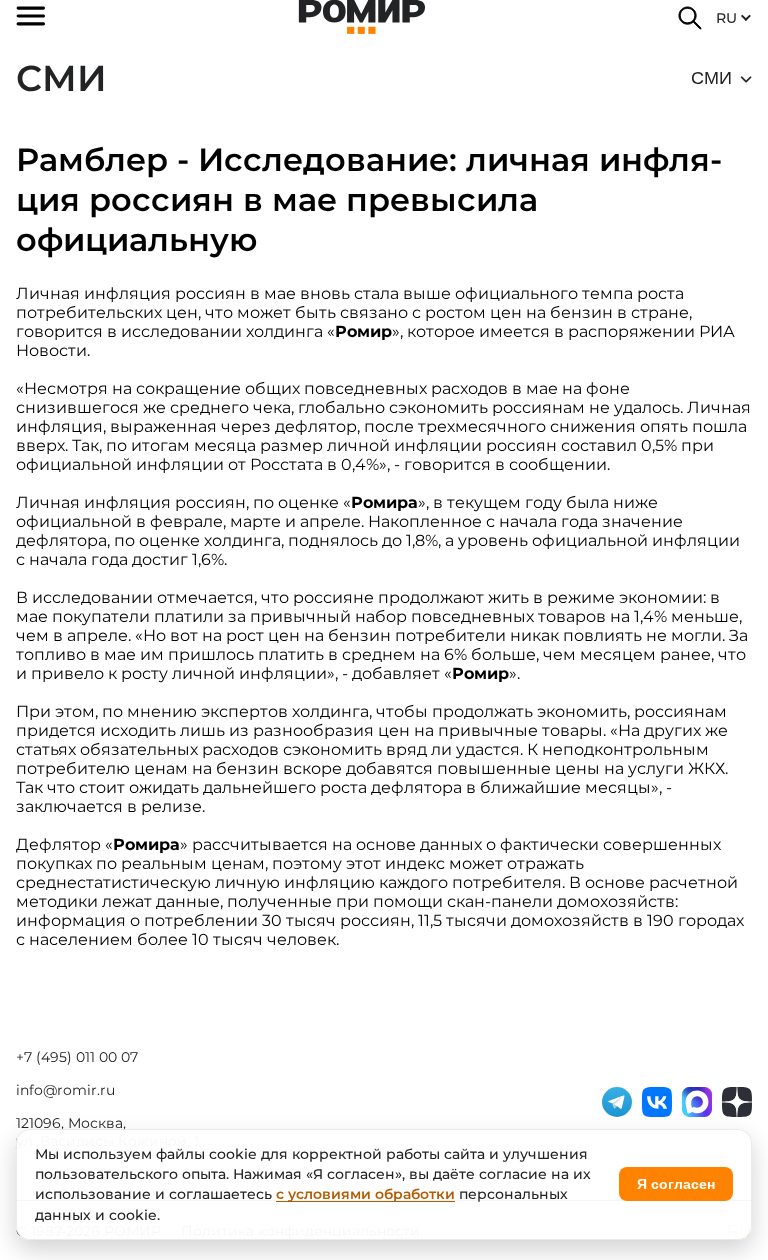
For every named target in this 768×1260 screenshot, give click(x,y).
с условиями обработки (365, 1194)
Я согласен (676, 1184)
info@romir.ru (65, 1090)
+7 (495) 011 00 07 (77, 1057)
